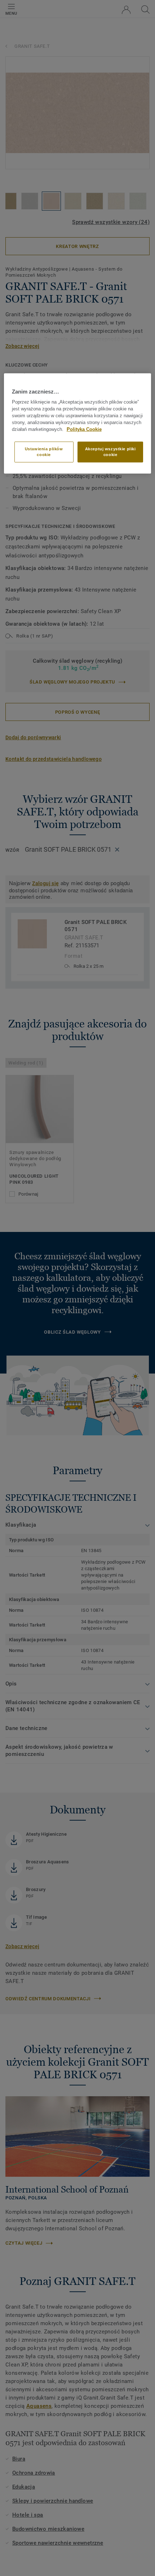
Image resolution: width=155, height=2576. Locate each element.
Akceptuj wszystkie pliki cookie (110, 452)
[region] (78, 424)
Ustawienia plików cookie (44, 452)
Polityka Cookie (84, 429)
